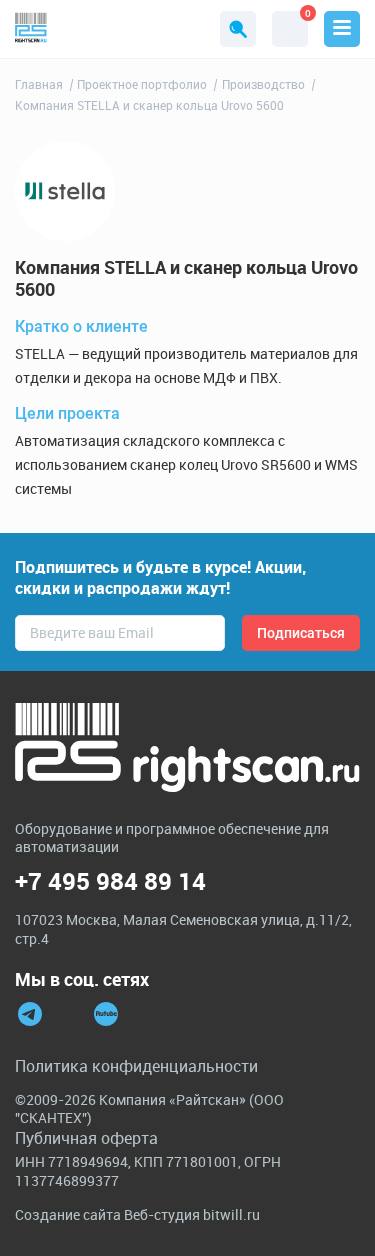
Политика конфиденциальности (136, 1066)
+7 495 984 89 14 (110, 881)
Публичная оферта (86, 1138)
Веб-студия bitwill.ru (192, 1214)
